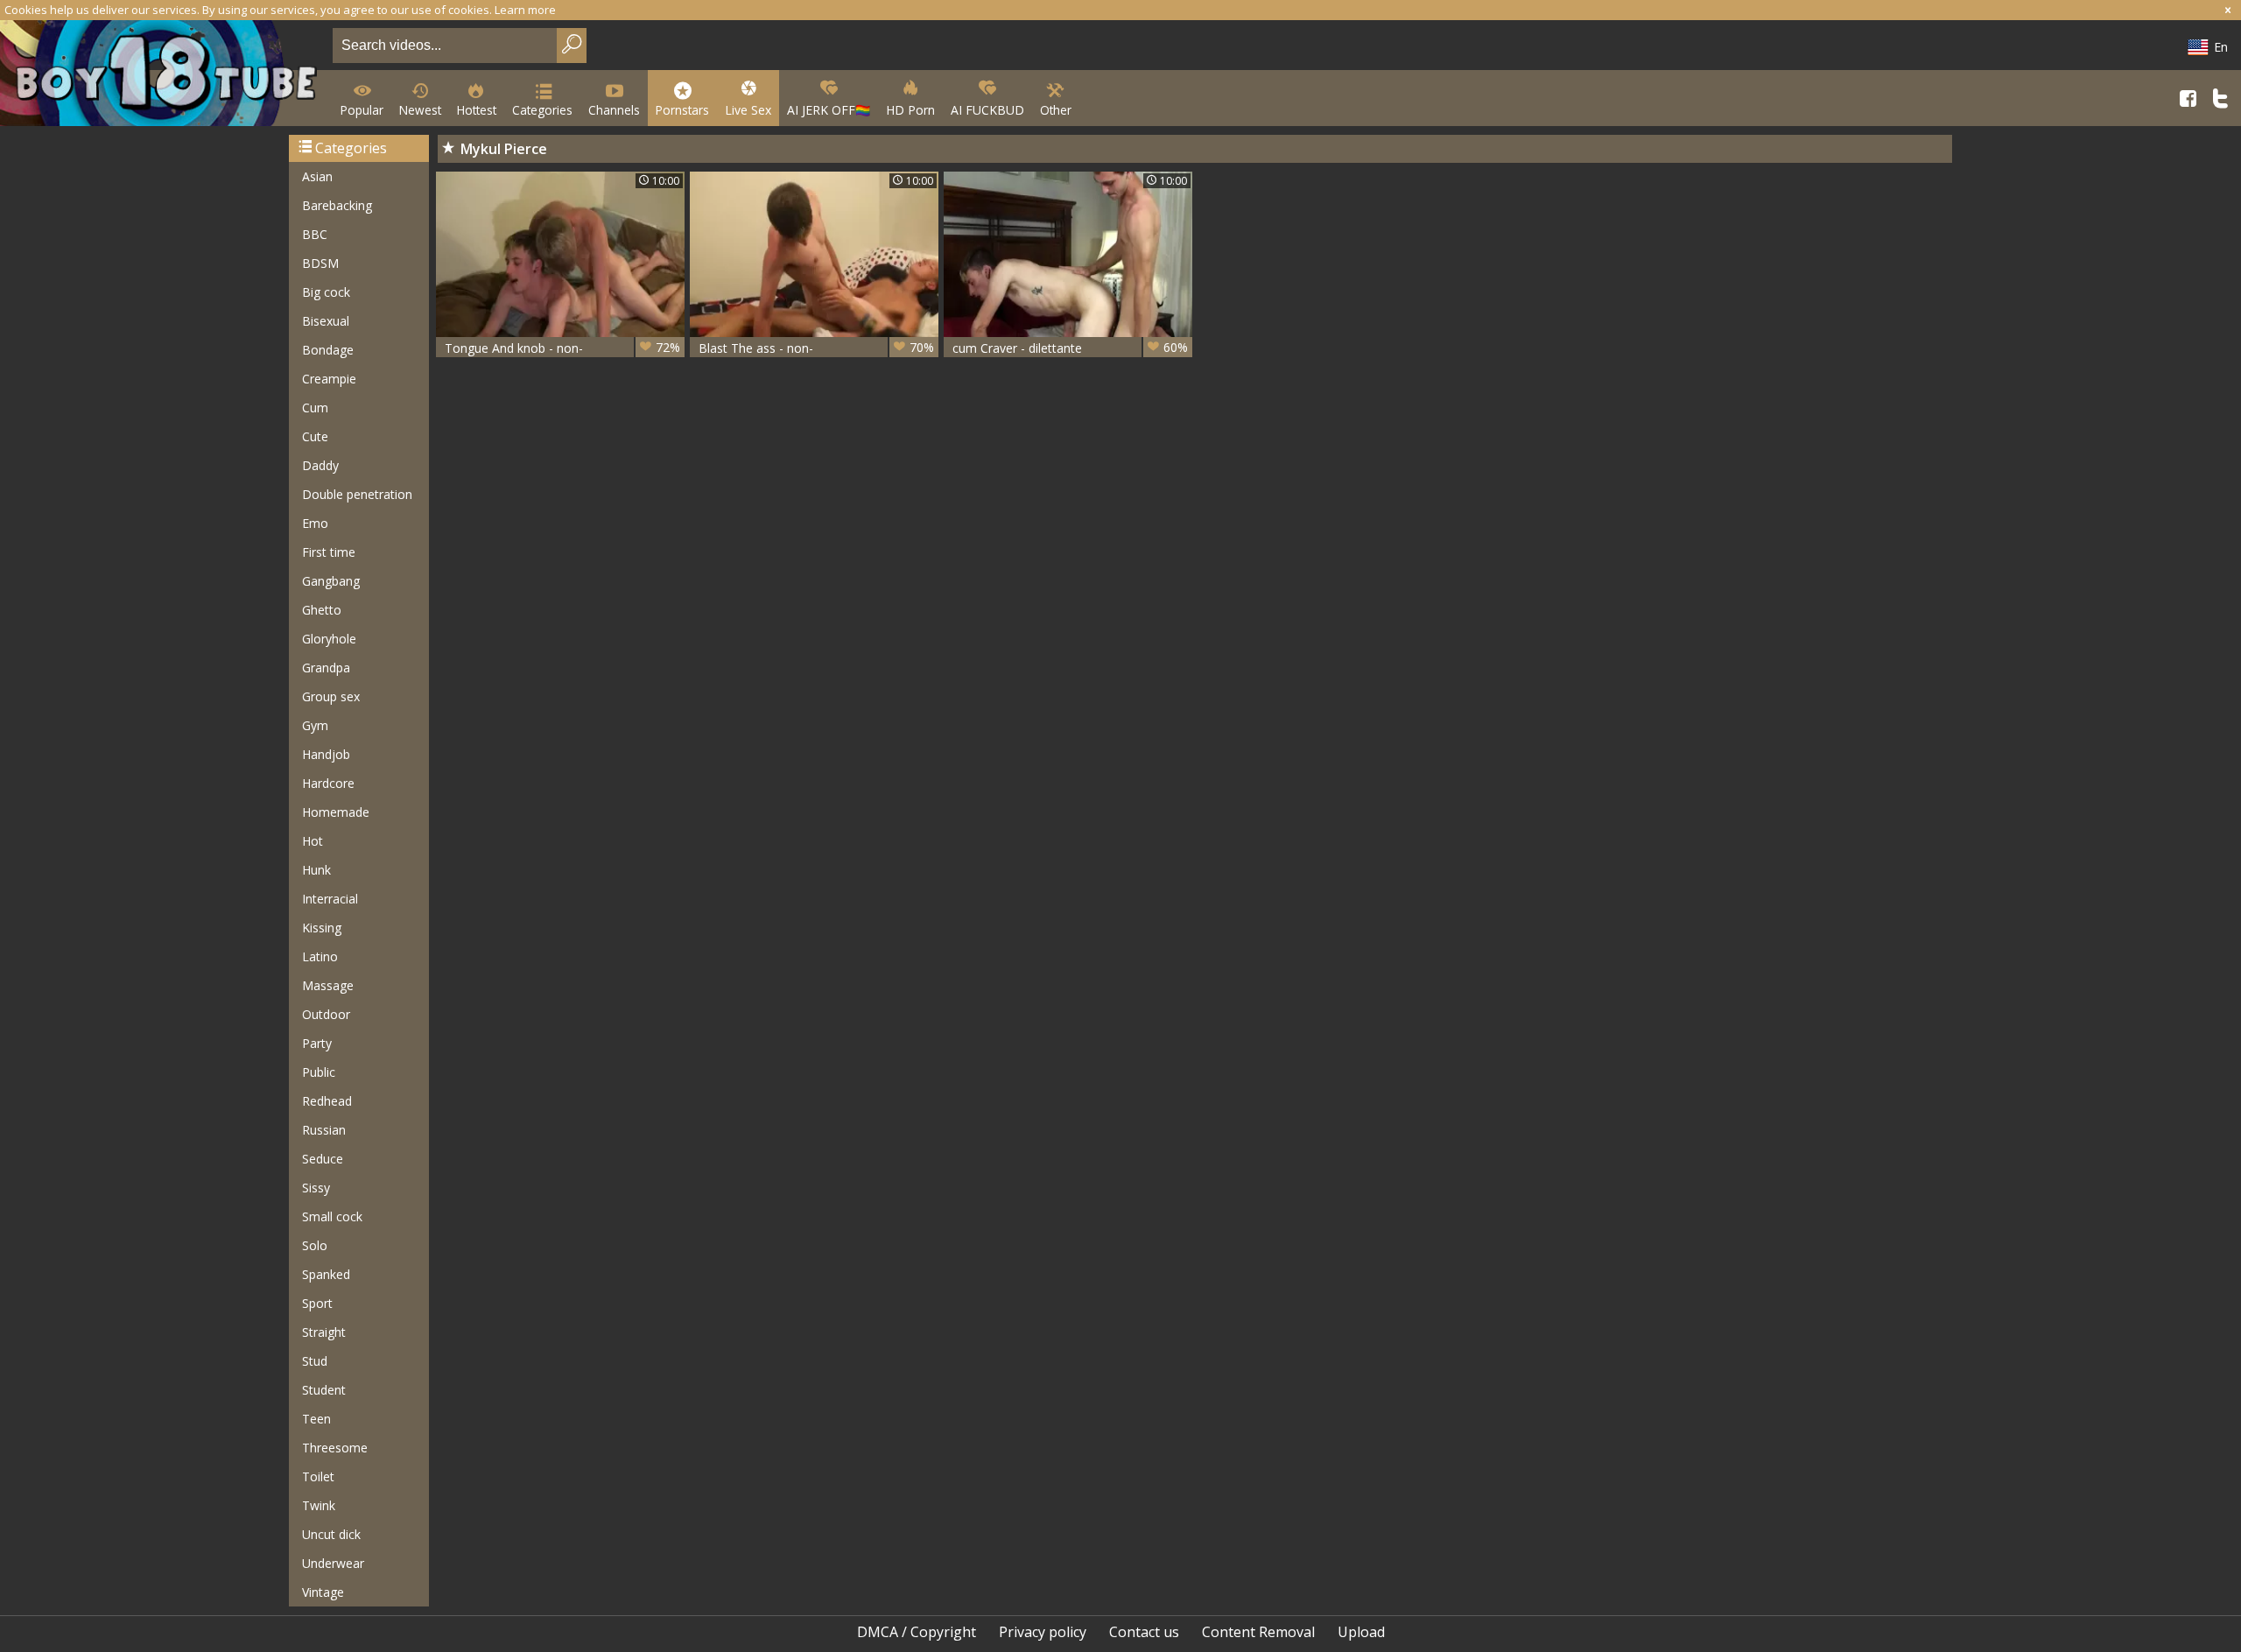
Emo (315, 523)
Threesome (335, 1448)
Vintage (323, 1592)
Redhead (327, 1101)
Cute (315, 436)
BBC (315, 234)
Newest (420, 110)
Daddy (320, 465)
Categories (542, 110)
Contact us (1144, 1632)
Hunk (316, 870)
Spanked (326, 1274)
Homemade (336, 812)
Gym (315, 725)
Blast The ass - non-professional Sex (816, 348)
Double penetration (357, 494)
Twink (319, 1505)
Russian (324, 1130)
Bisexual (326, 321)
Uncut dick (331, 1534)
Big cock (326, 292)
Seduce (323, 1159)
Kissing (322, 928)
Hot (313, 841)
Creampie (329, 379)
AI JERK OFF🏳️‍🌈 (829, 110)
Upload (1361, 1632)
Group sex (331, 696)
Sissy (316, 1188)
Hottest (477, 110)
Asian (317, 176)
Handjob (326, 754)
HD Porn (910, 110)
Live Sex (748, 110)
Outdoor (326, 1014)
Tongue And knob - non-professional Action (562, 348)
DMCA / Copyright (917, 1632)
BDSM (320, 263)
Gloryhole (329, 639)
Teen (316, 1419)
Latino (320, 956)
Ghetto (322, 610)
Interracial (330, 899)
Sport (317, 1303)
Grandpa (326, 668)
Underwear (333, 1563)
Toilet (318, 1476)
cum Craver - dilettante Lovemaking (1070, 348)
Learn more (525, 10)
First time (329, 552)
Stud (315, 1361)
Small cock (332, 1216)
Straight (324, 1332)
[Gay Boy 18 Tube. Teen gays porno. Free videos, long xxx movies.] (163, 75)
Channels (614, 110)
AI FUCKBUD (987, 110)
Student (324, 1390)
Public (319, 1072)
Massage (328, 985)
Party (317, 1043)
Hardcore (328, 783)
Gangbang (331, 581)
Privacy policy (1043, 1632)
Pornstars (682, 110)
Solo (315, 1245)
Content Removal (1258, 1632)
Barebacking (337, 205)
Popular (362, 110)
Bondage (328, 350)
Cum (315, 408)
